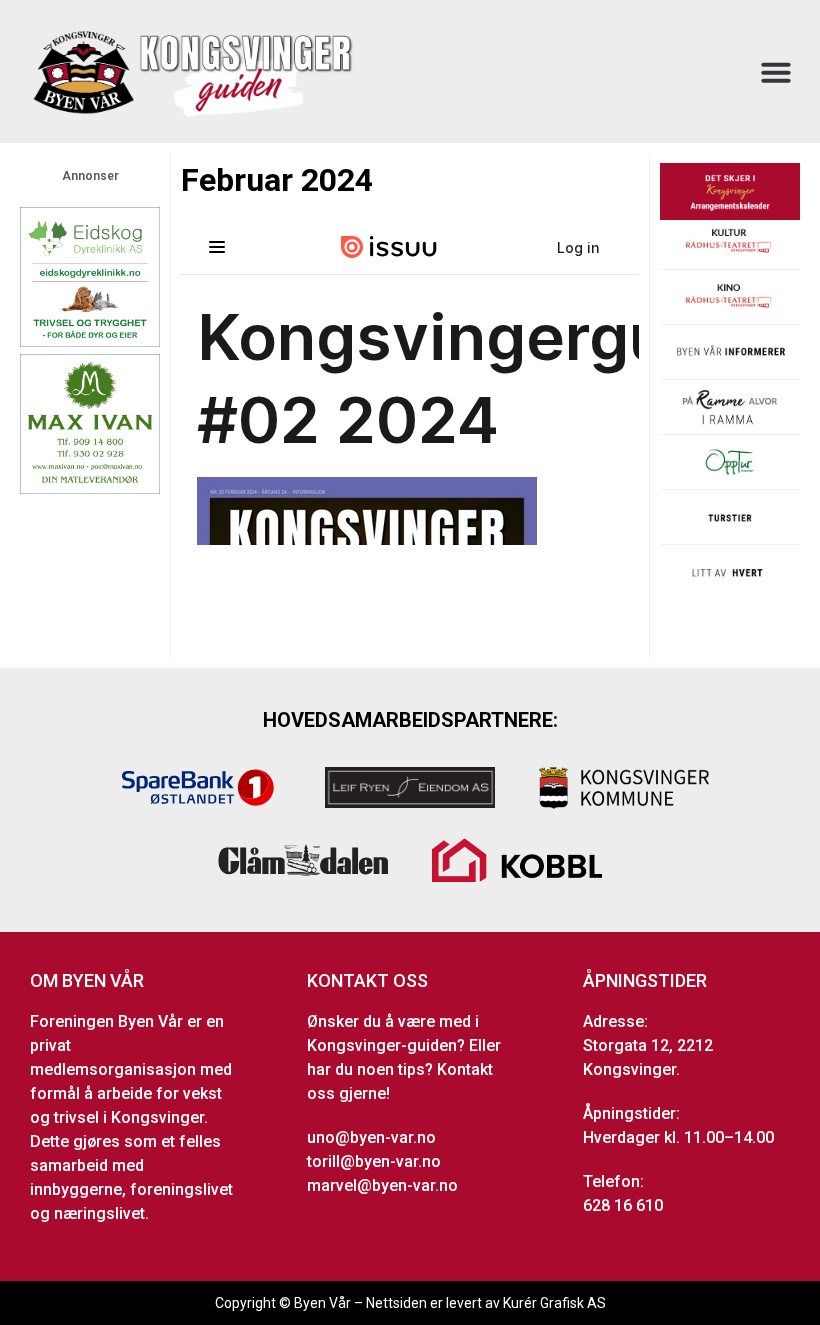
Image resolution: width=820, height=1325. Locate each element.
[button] (776, 72)
